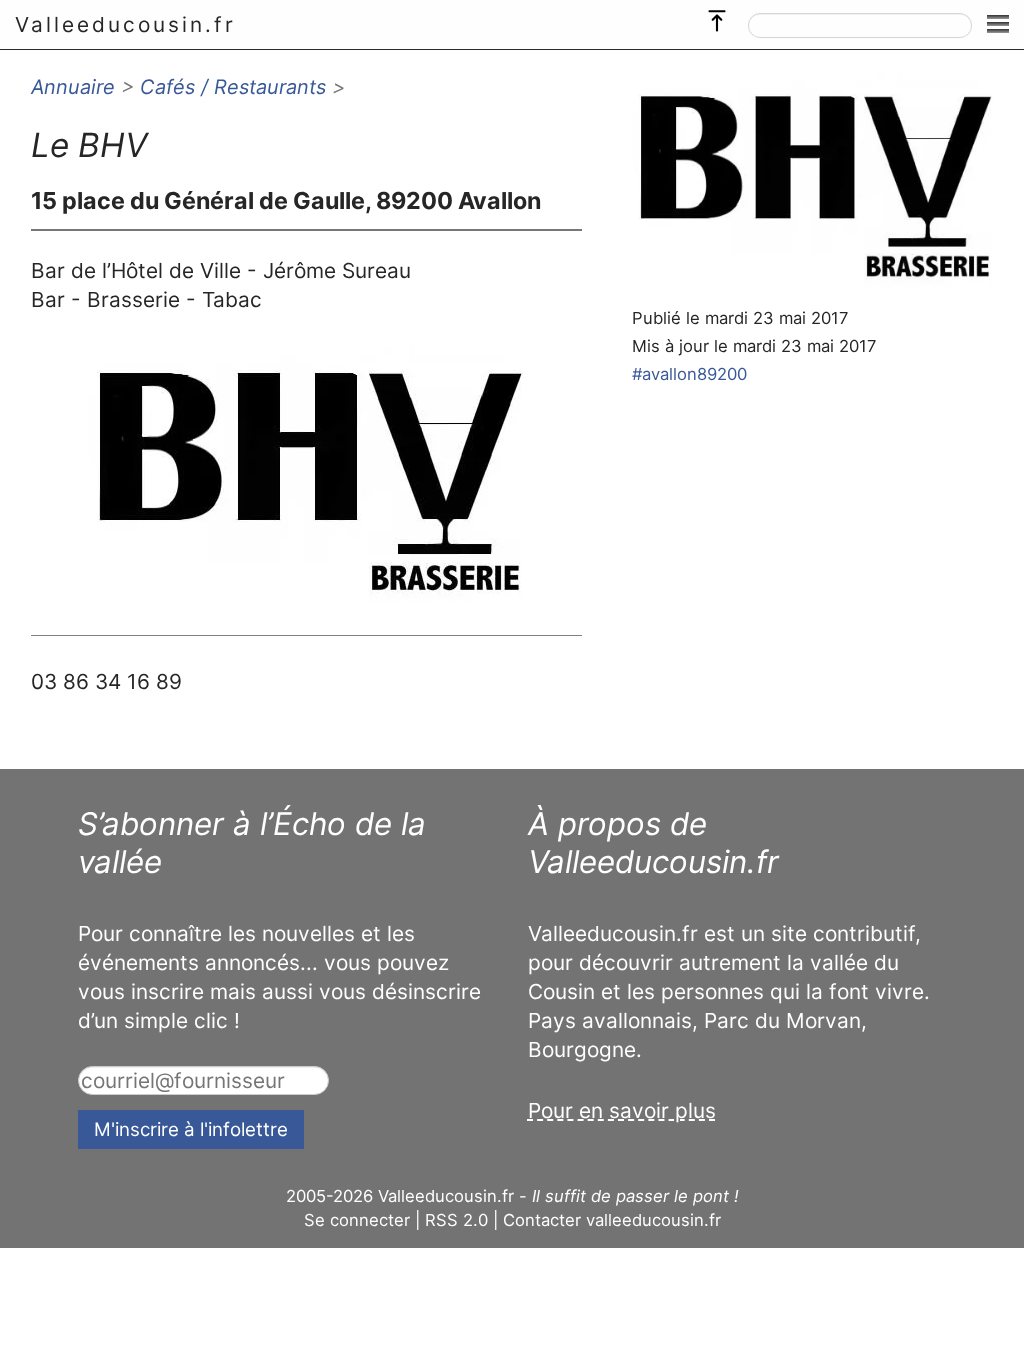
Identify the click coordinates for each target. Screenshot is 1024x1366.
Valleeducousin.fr (125, 24)
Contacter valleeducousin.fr (612, 1220)
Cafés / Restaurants (233, 87)
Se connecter (357, 1220)
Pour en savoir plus (622, 1110)
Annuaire (73, 87)
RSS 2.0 (456, 1220)
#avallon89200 (689, 374)
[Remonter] (717, 16)
